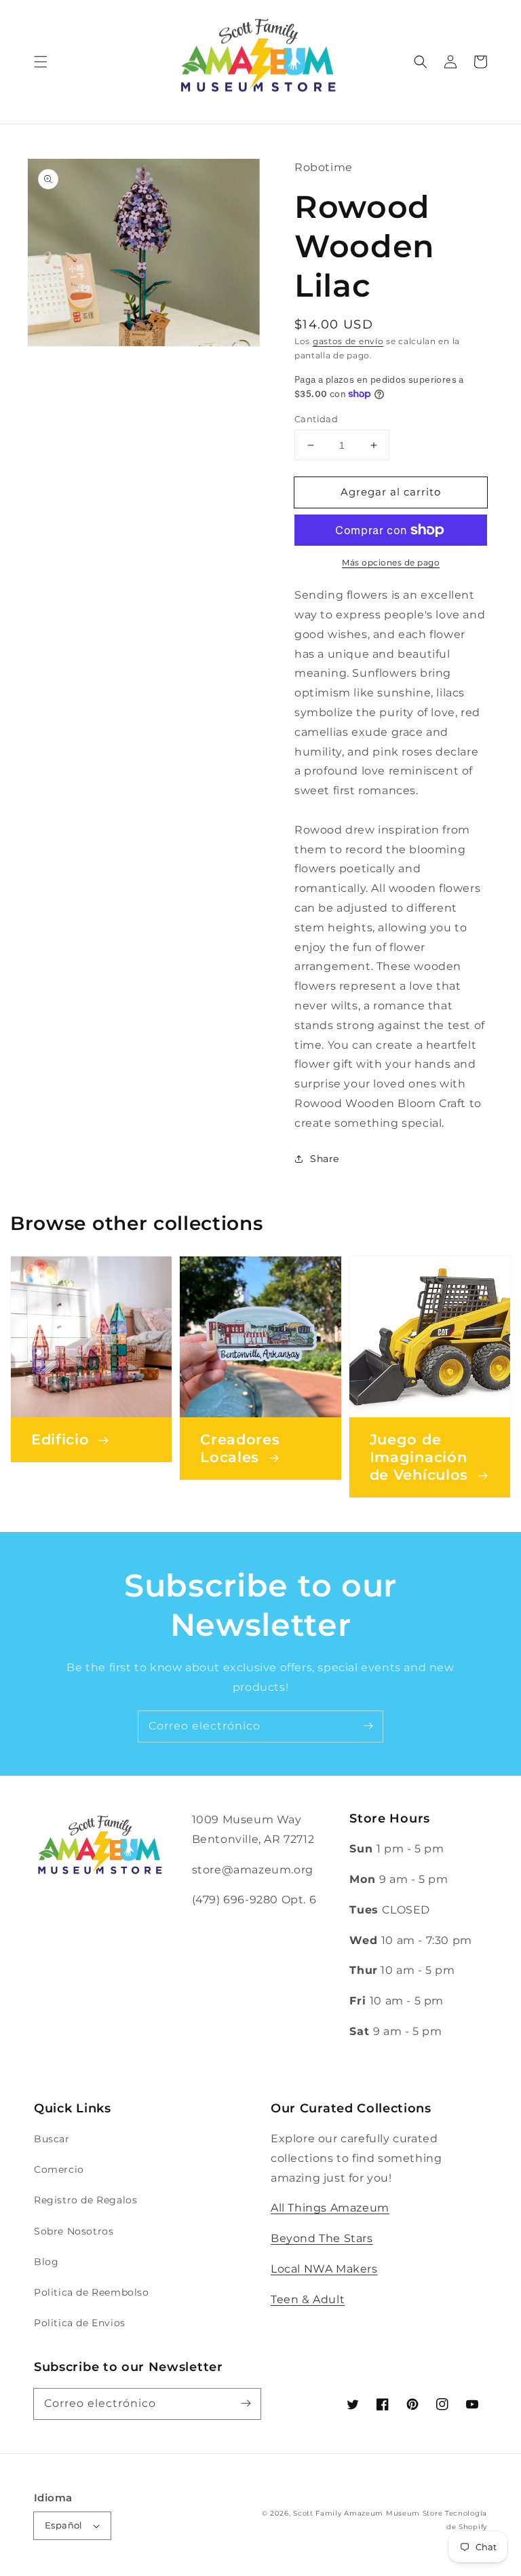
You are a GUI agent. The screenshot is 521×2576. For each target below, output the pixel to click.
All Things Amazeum (330, 2208)
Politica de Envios (80, 2323)
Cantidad (316, 419)
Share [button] (325, 1159)
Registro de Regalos (85, 2200)
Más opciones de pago (391, 562)
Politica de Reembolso (92, 2292)
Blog (46, 2262)
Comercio (59, 2169)
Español (64, 2525)
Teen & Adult (308, 2299)
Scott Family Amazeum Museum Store (368, 2513)
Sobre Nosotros (74, 2231)
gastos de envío (348, 341)
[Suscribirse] (368, 1726)
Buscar (52, 2139)
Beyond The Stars (322, 2238)
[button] (41, 62)
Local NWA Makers (324, 2269)
